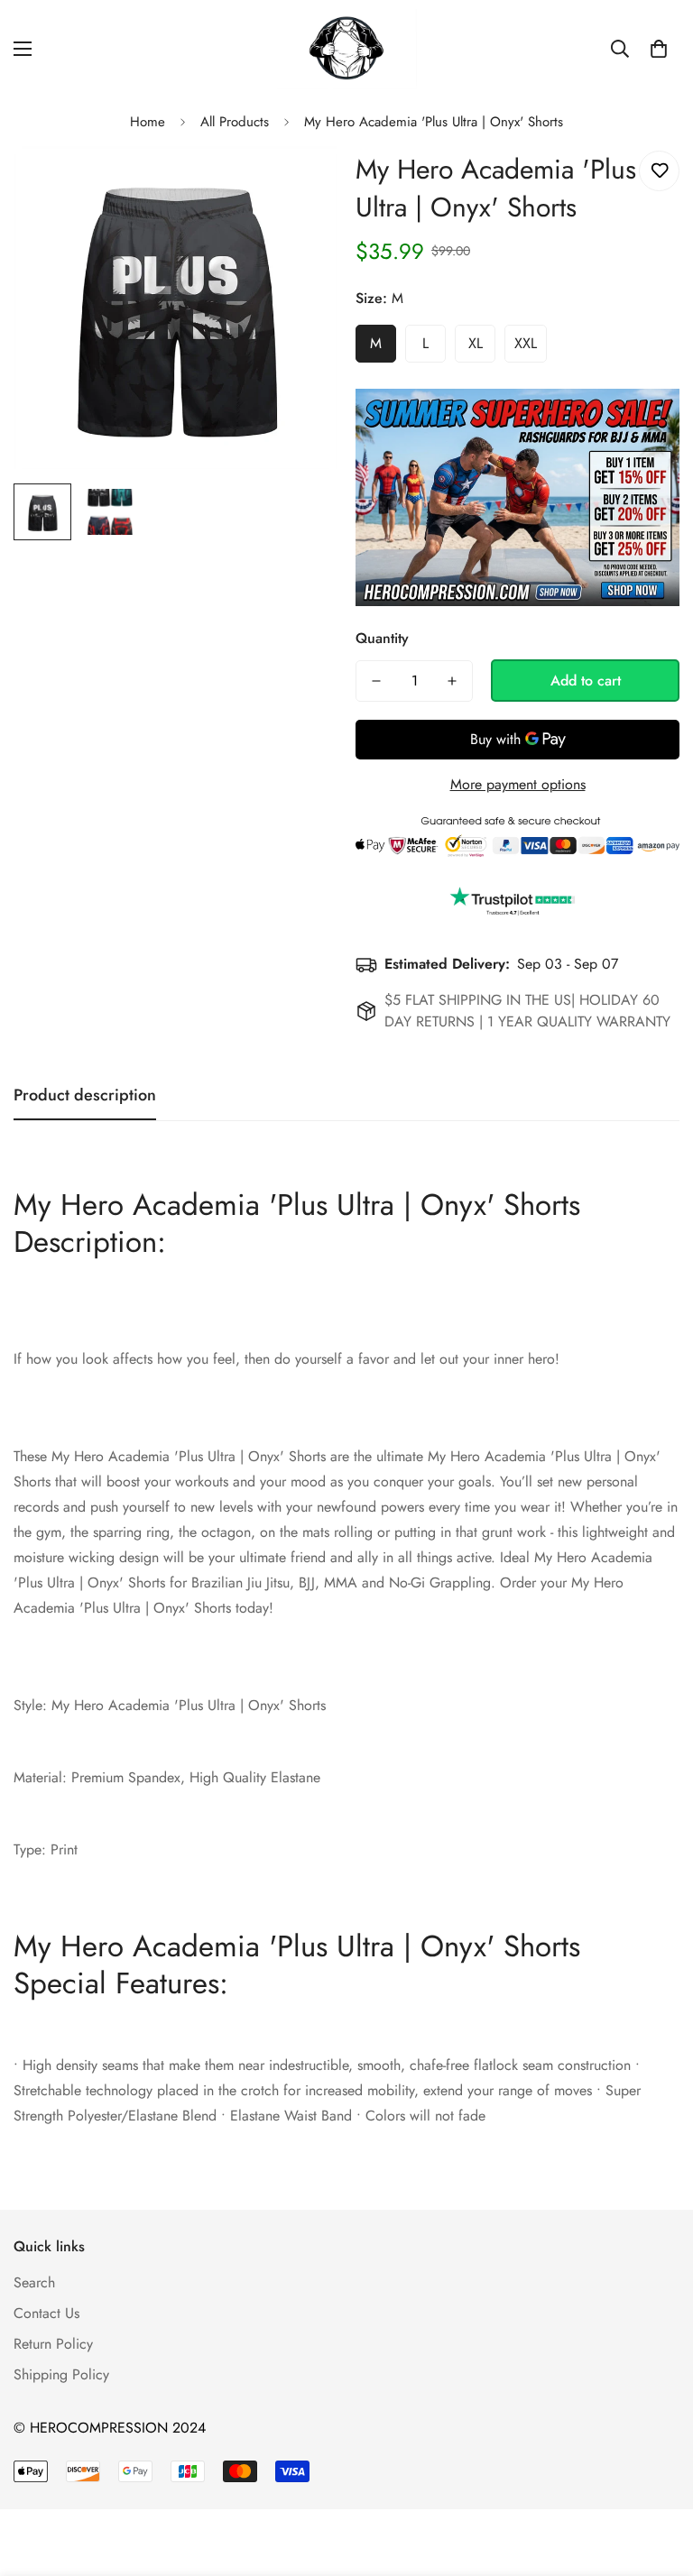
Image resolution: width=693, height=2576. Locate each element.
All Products (235, 122)
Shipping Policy (61, 2374)
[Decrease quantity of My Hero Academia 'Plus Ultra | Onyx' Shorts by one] (376, 681)
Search (34, 2282)
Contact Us (46, 2313)
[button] (659, 49)
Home (148, 122)
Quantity (382, 638)
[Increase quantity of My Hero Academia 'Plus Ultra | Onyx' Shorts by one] (452, 681)
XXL (526, 343)
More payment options (518, 784)
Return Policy (53, 2344)
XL (476, 343)
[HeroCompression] (347, 49)
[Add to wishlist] (659, 171)
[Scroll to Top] (658, 2478)
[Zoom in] (299, 184)
